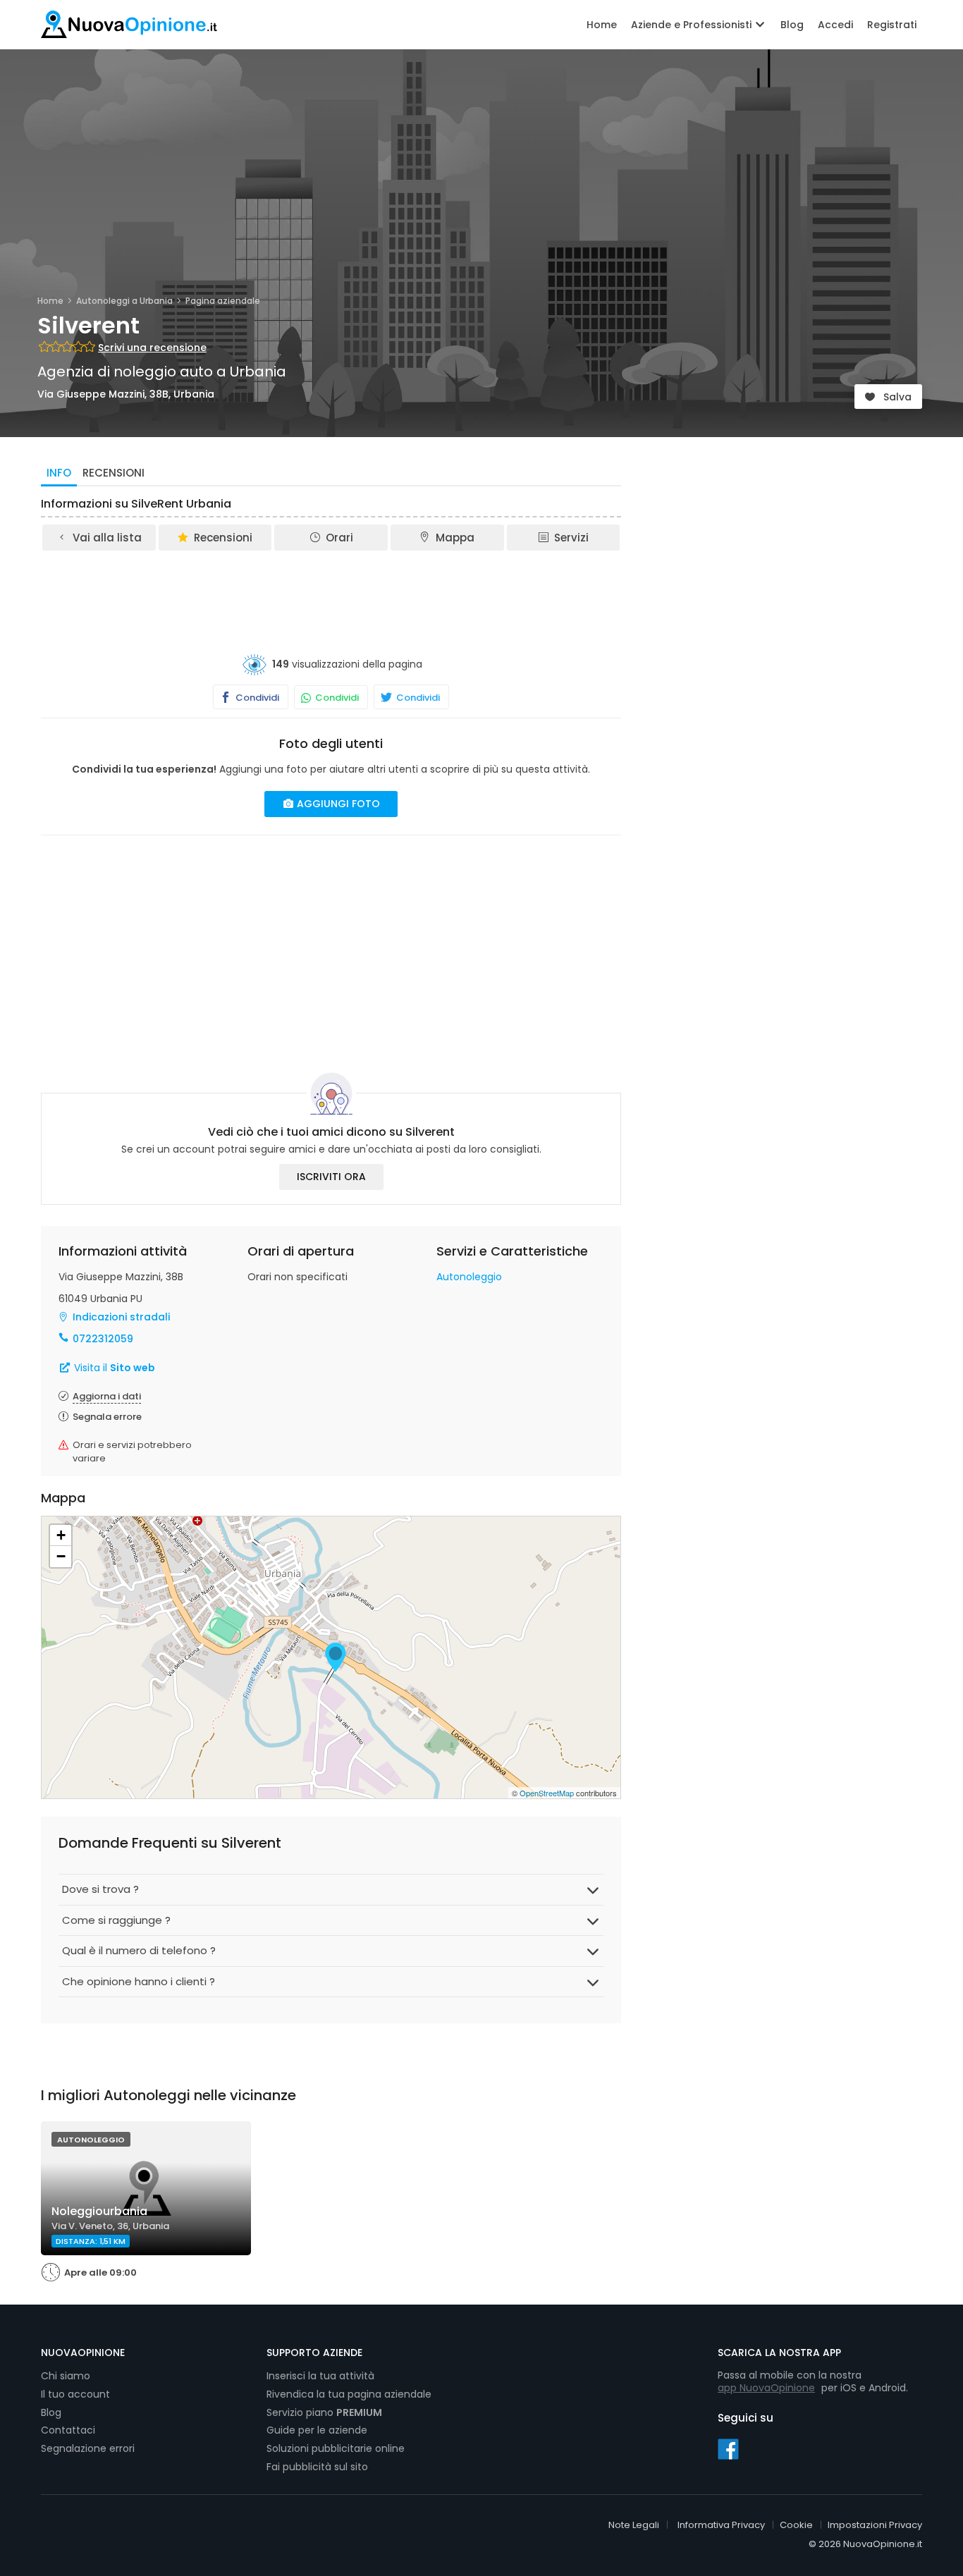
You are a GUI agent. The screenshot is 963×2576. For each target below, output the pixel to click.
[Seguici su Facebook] (728, 2448)
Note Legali (634, 2525)
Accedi (835, 25)
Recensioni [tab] (114, 473)
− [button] (61, 1556)
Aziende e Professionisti (693, 25)
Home (602, 25)
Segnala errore (107, 1417)
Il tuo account (75, 2394)
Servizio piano (324, 2412)
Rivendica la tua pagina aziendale (349, 2394)
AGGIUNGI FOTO (337, 804)
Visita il (113, 1368)
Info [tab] (59, 473)
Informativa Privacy (721, 2525)
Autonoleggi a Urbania (124, 301)
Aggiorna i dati (107, 1396)
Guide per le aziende (317, 2430)
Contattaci (68, 2430)
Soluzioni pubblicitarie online (336, 2448)
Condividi (256, 698)
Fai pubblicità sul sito (317, 2467)
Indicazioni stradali (121, 1317)
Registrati (892, 25)
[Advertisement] (331, 591)
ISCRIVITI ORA (331, 1177)
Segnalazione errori (88, 2448)
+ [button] (61, 1535)
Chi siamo (66, 2376)
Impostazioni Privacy (875, 2525)
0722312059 (103, 1339)
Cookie (796, 2525)
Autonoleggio (469, 1277)
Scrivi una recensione (152, 348)
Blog (792, 25)
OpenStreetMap (547, 1793)
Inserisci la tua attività (320, 2376)
